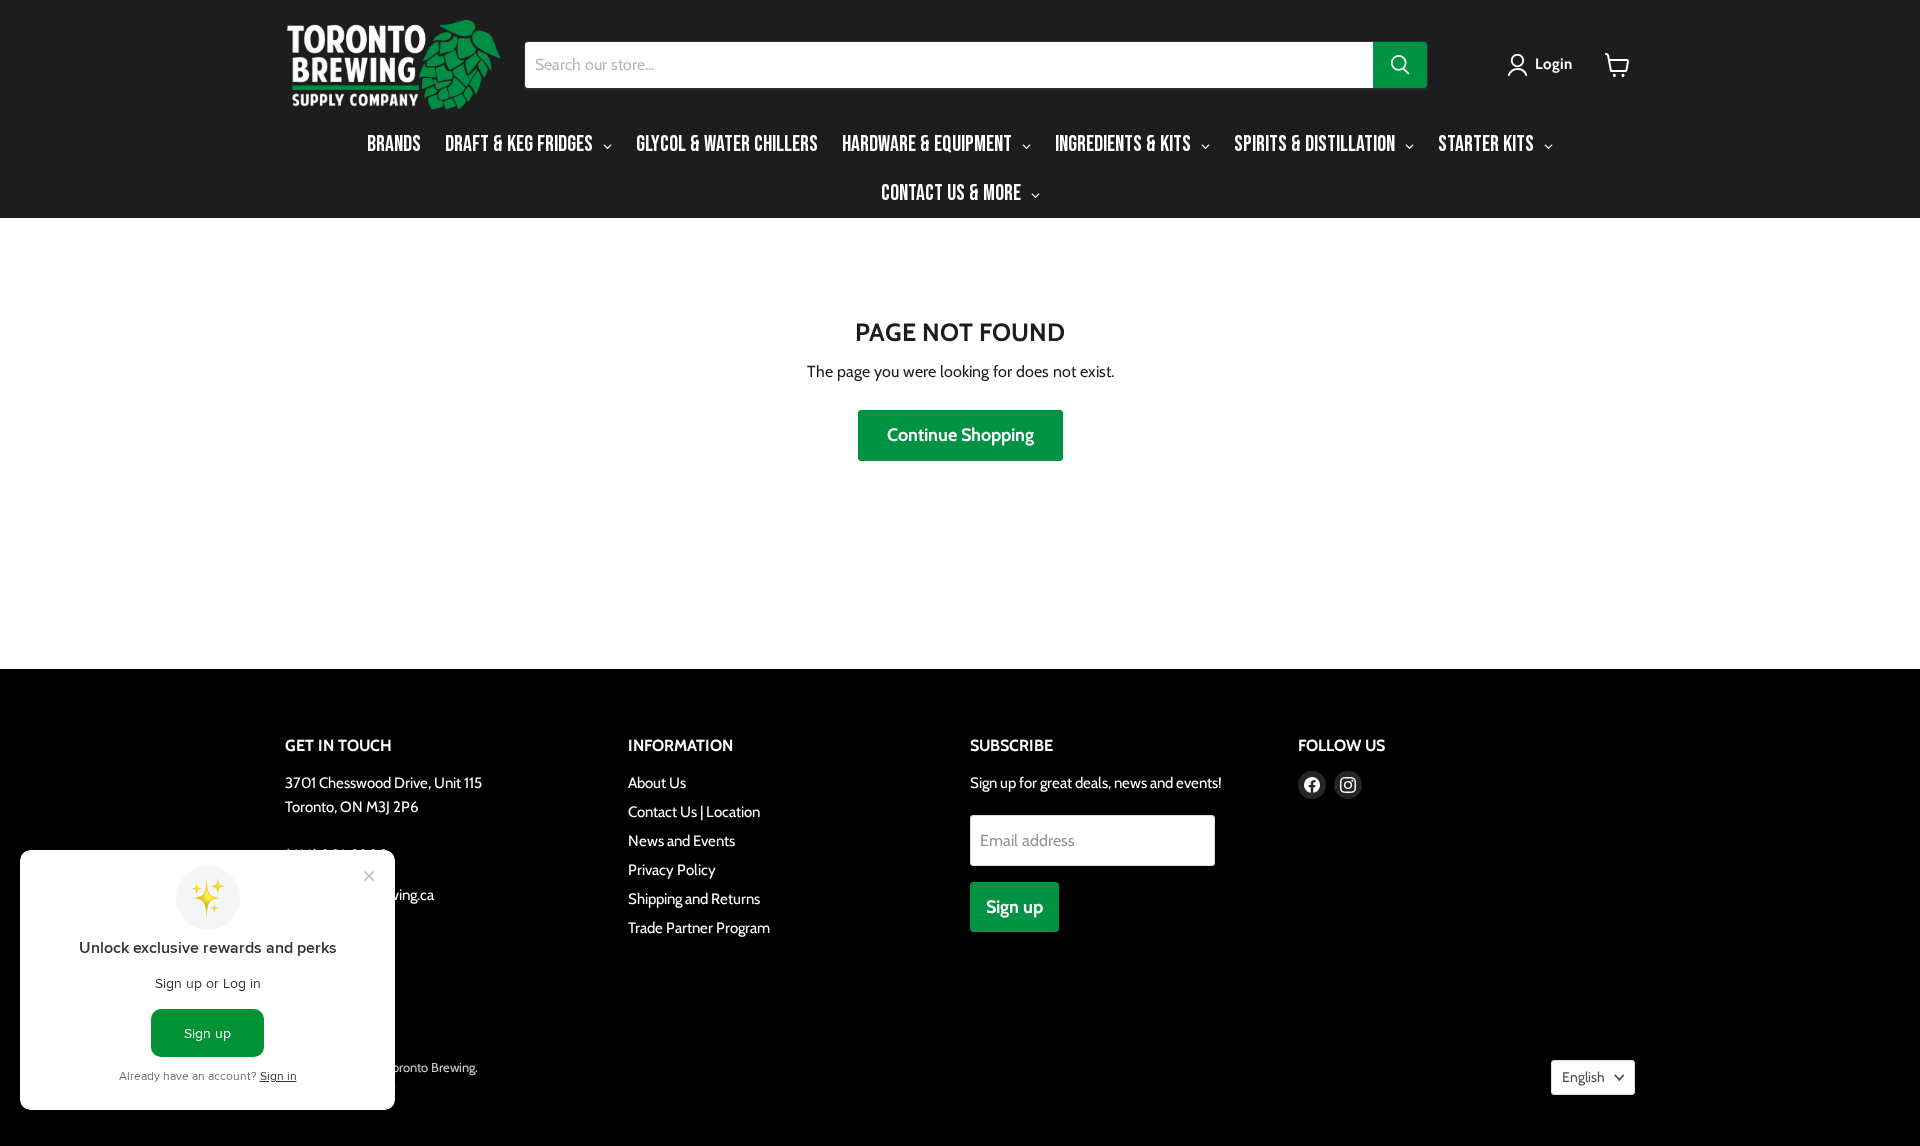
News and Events (681, 841)
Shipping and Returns (694, 899)
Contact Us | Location (694, 812)
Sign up (1014, 907)
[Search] (1400, 65)
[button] (1543, 65)
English (1583, 1077)
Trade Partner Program (699, 928)
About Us (657, 783)
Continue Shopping (960, 435)
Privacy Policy (672, 870)
